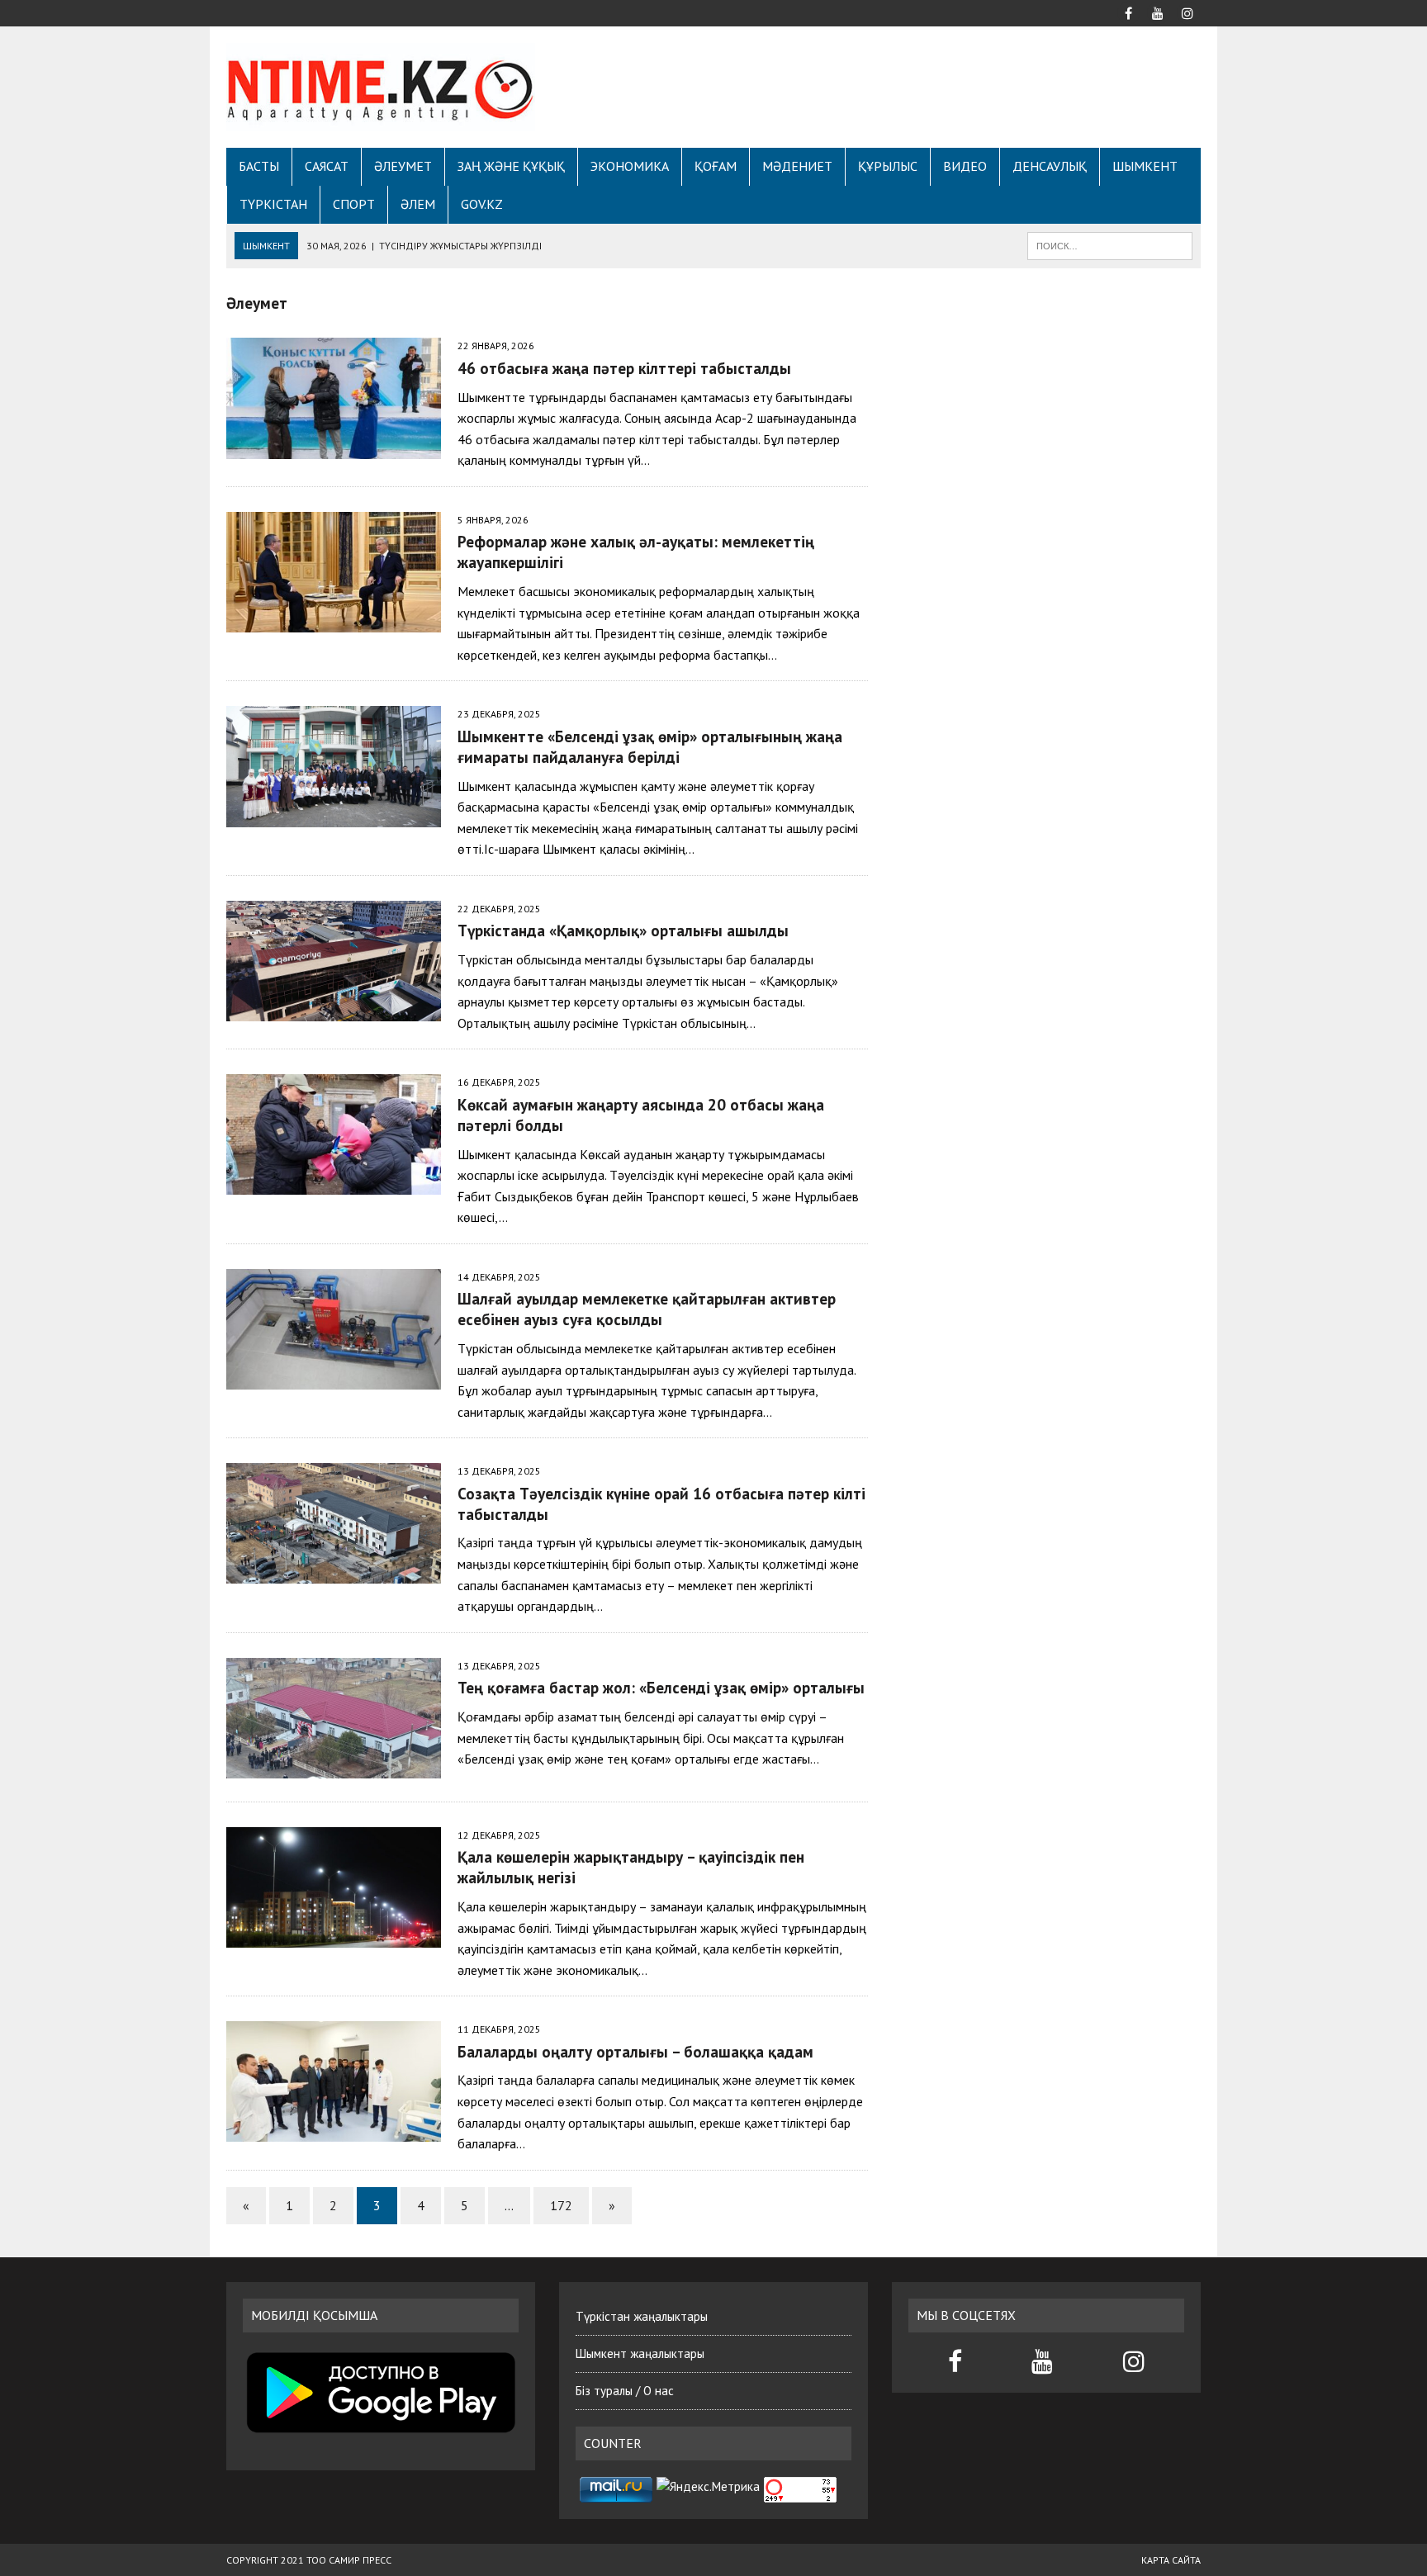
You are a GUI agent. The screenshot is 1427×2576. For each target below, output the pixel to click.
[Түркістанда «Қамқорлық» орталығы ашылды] (334, 1010)
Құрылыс (888, 166)
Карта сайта (1171, 2560)
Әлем (418, 204)
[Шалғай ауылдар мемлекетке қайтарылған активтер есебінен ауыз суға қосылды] (334, 1378)
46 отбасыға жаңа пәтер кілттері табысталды (624, 368)
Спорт (354, 204)
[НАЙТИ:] (1110, 244)
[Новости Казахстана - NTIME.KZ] (381, 87)
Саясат (327, 166)
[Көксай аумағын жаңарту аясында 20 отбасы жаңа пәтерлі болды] (334, 1184)
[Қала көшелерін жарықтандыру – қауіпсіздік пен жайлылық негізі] (334, 1936)
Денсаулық (1050, 166)
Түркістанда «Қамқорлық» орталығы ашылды (623, 930)
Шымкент (1145, 166)
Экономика (630, 166)
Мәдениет (797, 166)
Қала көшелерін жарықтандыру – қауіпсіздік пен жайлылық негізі (631, 1867)
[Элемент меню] (1128, 12)
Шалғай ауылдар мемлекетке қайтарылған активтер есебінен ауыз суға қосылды (647, 1309)
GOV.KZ (482, 204)
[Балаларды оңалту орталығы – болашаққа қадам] (334, 2131)
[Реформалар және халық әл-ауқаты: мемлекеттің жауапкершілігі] (334, 622)
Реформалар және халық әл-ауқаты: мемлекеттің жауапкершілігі (636, 552)
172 (561, 2205)
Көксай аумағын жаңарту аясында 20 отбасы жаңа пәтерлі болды (641, 1115)
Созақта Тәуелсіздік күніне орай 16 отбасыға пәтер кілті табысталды (661, 1503)
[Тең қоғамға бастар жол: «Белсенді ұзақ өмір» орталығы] (334, 1767)
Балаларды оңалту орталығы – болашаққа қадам (635, 2051)
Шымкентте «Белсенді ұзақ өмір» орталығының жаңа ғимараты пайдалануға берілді (650, 746)
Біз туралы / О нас (625, 2391)
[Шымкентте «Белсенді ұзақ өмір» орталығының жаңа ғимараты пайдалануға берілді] (334, 816)
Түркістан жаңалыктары (642, 2316)
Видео (965, 166)
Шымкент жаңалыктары (640, 2353)
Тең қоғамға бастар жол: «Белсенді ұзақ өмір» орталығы (661, 1687)
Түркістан (273, 204)
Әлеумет (403, 166)
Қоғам (716, 166)
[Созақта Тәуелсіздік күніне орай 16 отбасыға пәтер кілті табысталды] (334, 1573)
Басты (259, 166)
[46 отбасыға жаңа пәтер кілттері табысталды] (334, 447)
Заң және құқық (511, 166)
